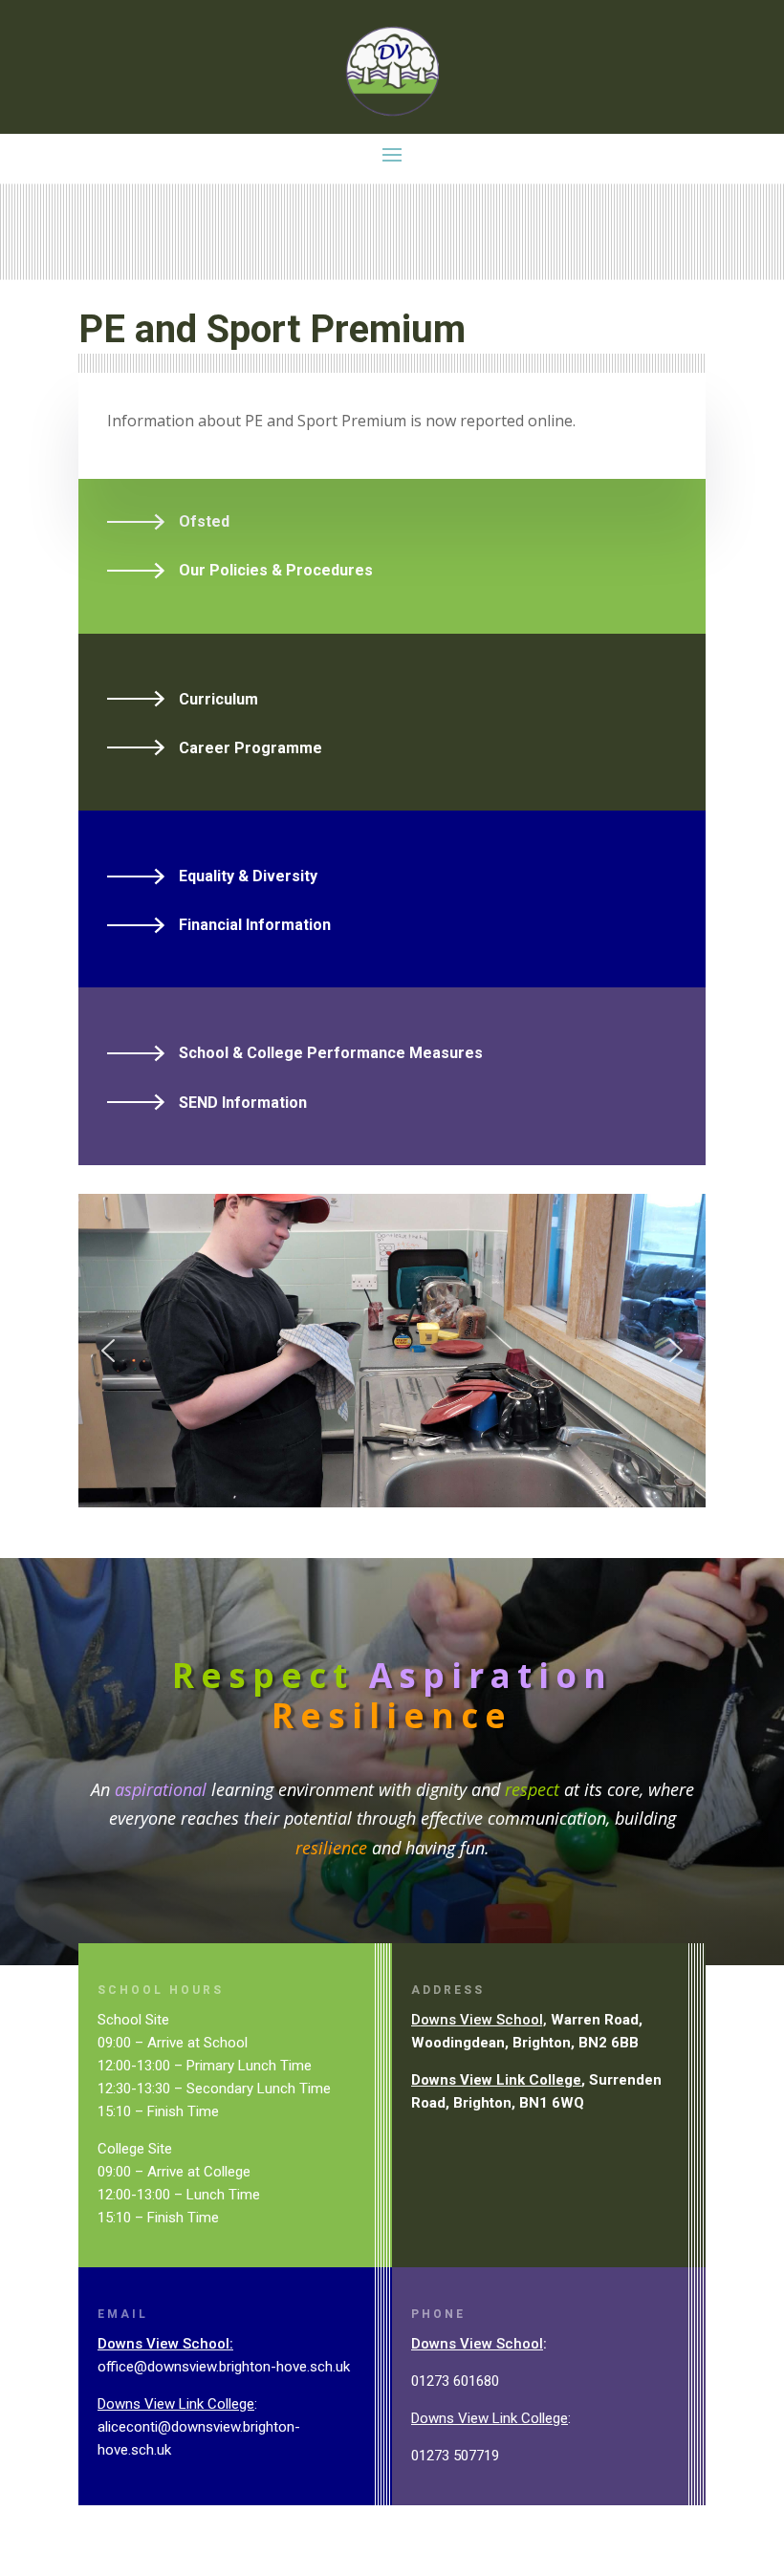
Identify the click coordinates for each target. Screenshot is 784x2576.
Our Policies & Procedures (276, 570)
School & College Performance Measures (331, 1053)
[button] (108, 1351)
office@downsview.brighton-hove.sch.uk (224, 2367)
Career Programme (250, 748)
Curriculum (218, 699)
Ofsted (204, 521)
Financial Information (255, 925)
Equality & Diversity (248, 876)
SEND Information (243, 1103)
